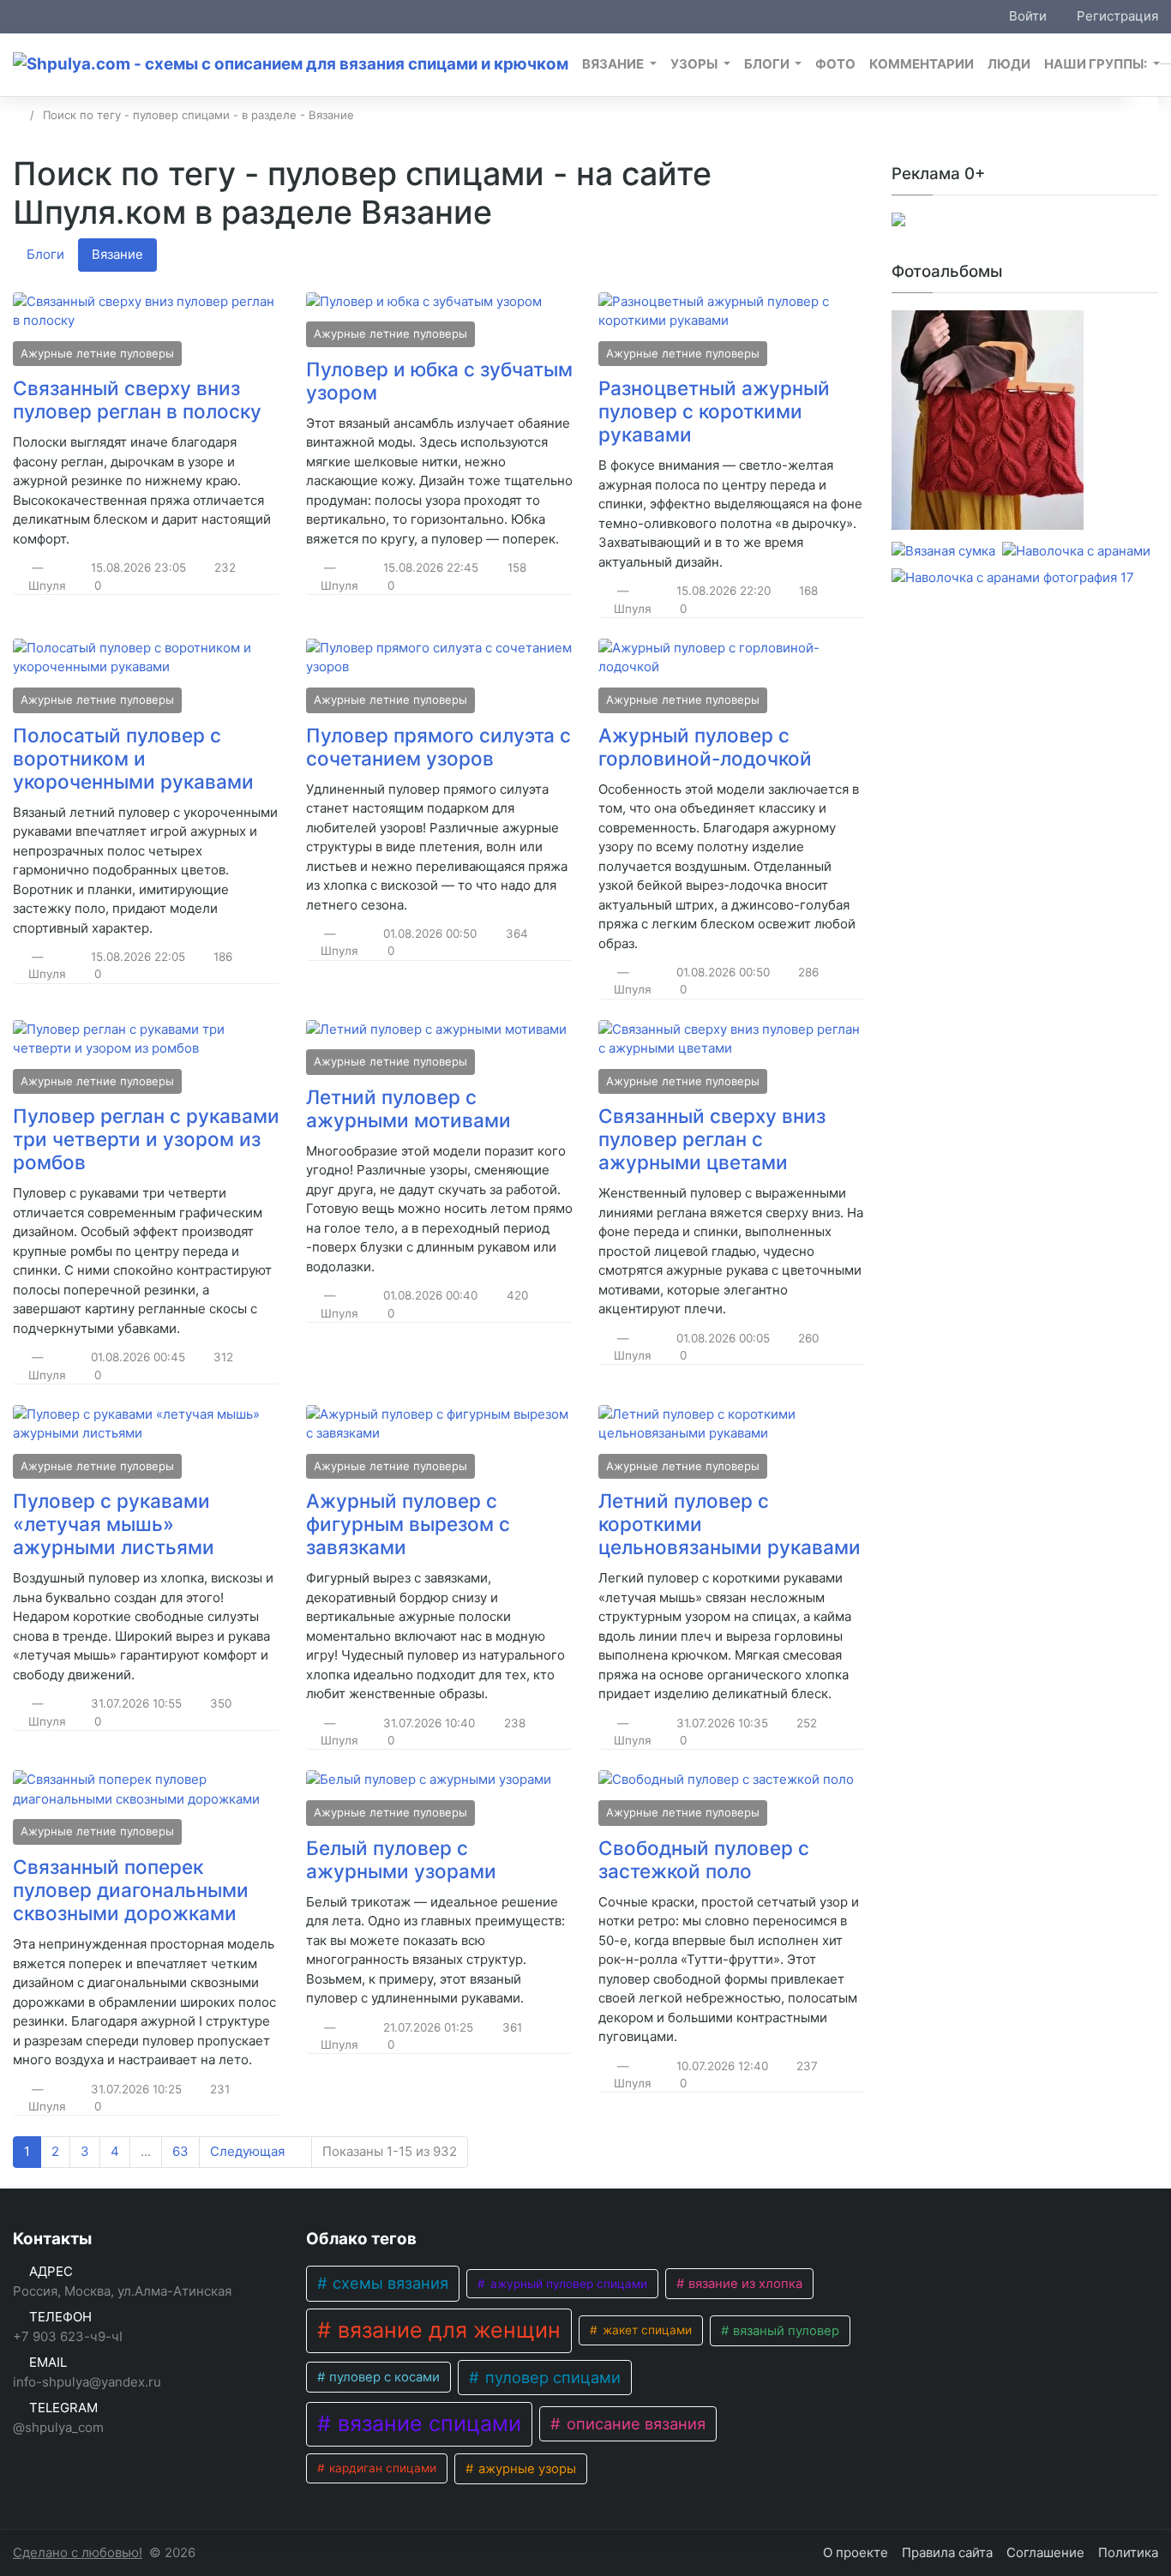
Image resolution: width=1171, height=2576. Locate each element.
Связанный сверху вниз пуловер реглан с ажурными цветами (712, 1139)
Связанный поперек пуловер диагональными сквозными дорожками (131, 1890)
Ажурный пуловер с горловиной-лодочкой (705, 747)
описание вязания (634, 2423)
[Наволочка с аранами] (1076, 552)
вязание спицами (426, 2423)
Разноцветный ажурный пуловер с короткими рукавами (714, 411)
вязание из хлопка (744, 2284)
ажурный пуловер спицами (567, 2284)
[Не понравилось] (57, 567)
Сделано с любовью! (78, 2552)
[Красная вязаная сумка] (988, 423)
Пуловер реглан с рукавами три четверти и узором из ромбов (146, 1139)
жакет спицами (646, 2330)
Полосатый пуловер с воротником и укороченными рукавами (133, 758)
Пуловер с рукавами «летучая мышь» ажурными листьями (114, 1524)
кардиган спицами (381, 2468)
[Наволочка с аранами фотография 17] (1013, 578)
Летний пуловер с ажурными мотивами (408, 1108)
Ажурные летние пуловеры (97, 353)
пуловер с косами (383, 2377)
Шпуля (47, 585)
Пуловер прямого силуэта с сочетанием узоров (438, 747)
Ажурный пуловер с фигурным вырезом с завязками (408, 1524)
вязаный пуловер (784, 2331)
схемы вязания (388, 2283)
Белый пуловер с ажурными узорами (401, 1859)
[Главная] (18, 115)
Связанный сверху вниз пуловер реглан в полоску (137, 399)
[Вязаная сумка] (943, 552)
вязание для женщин (446, 2330)
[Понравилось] (19, 567)
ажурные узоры (525, 2469)
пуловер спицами (551, 2377)
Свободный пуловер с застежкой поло (704, 1859)
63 (180, 2151)
